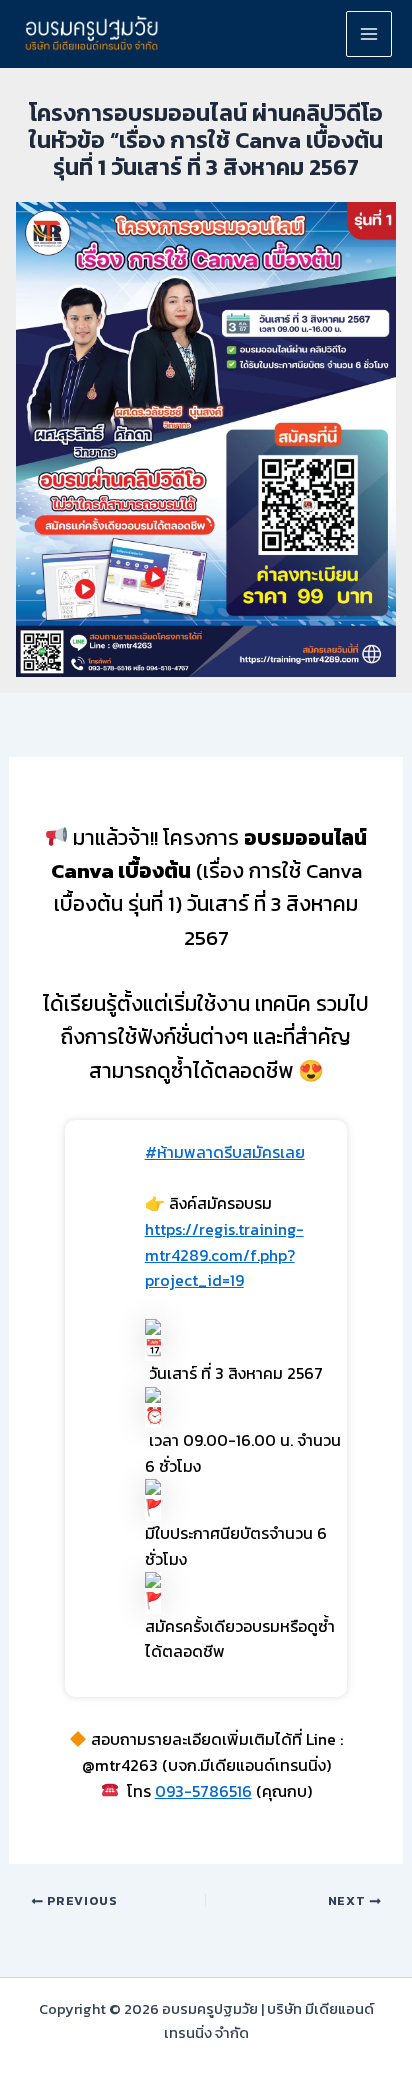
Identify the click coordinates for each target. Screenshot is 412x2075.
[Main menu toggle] (369, 34)
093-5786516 (203, 1791)
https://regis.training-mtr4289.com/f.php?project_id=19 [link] (224, 1254)
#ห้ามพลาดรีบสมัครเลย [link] (225, 1152)
